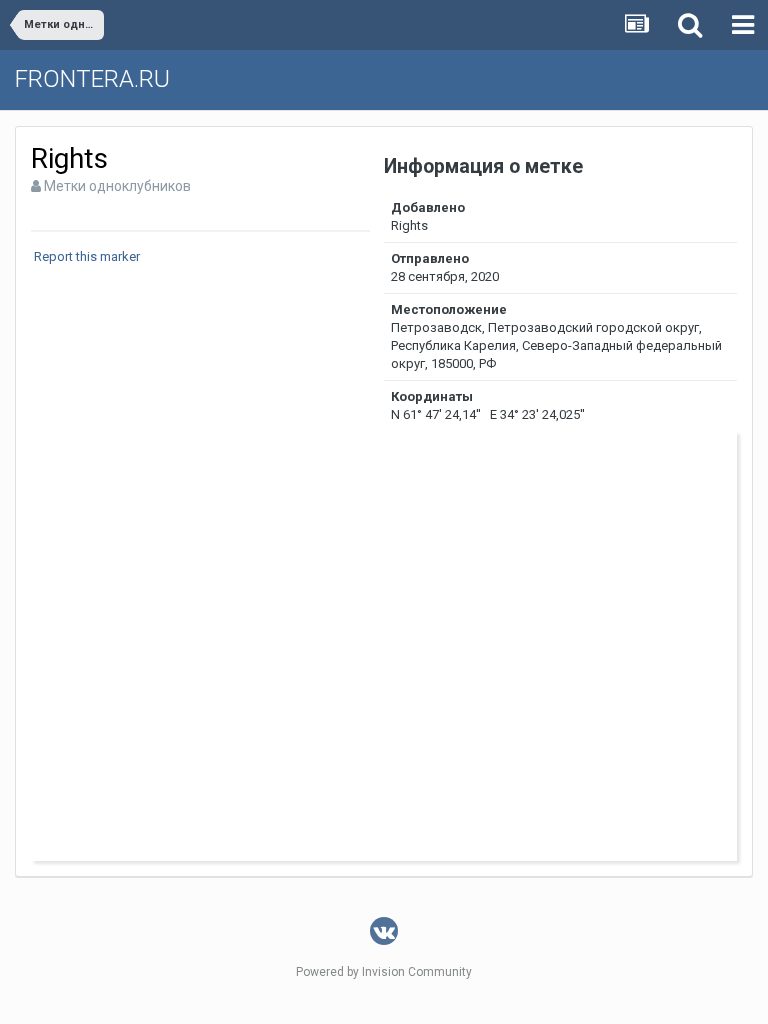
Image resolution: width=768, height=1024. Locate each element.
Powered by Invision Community (384, 972)
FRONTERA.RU (92, 79)
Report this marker (87, 256)
